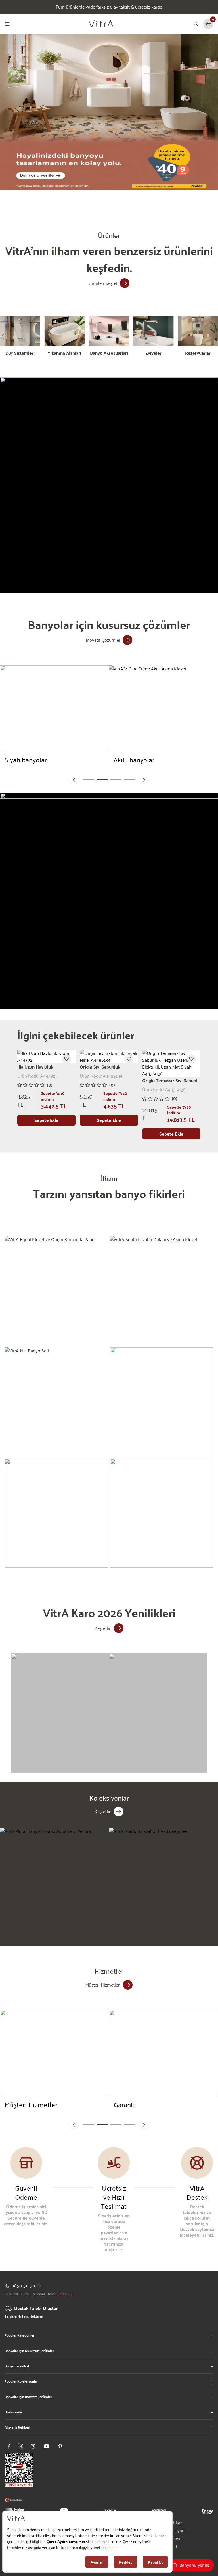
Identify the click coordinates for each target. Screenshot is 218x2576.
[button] (74, 780)
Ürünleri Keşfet (103, 283)
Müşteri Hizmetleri (103, 1985)
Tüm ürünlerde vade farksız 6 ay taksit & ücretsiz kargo (109, 7)
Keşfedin (103, 1628)
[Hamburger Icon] (7, 24)
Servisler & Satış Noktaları (24, 2316)
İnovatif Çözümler (103, 640)
